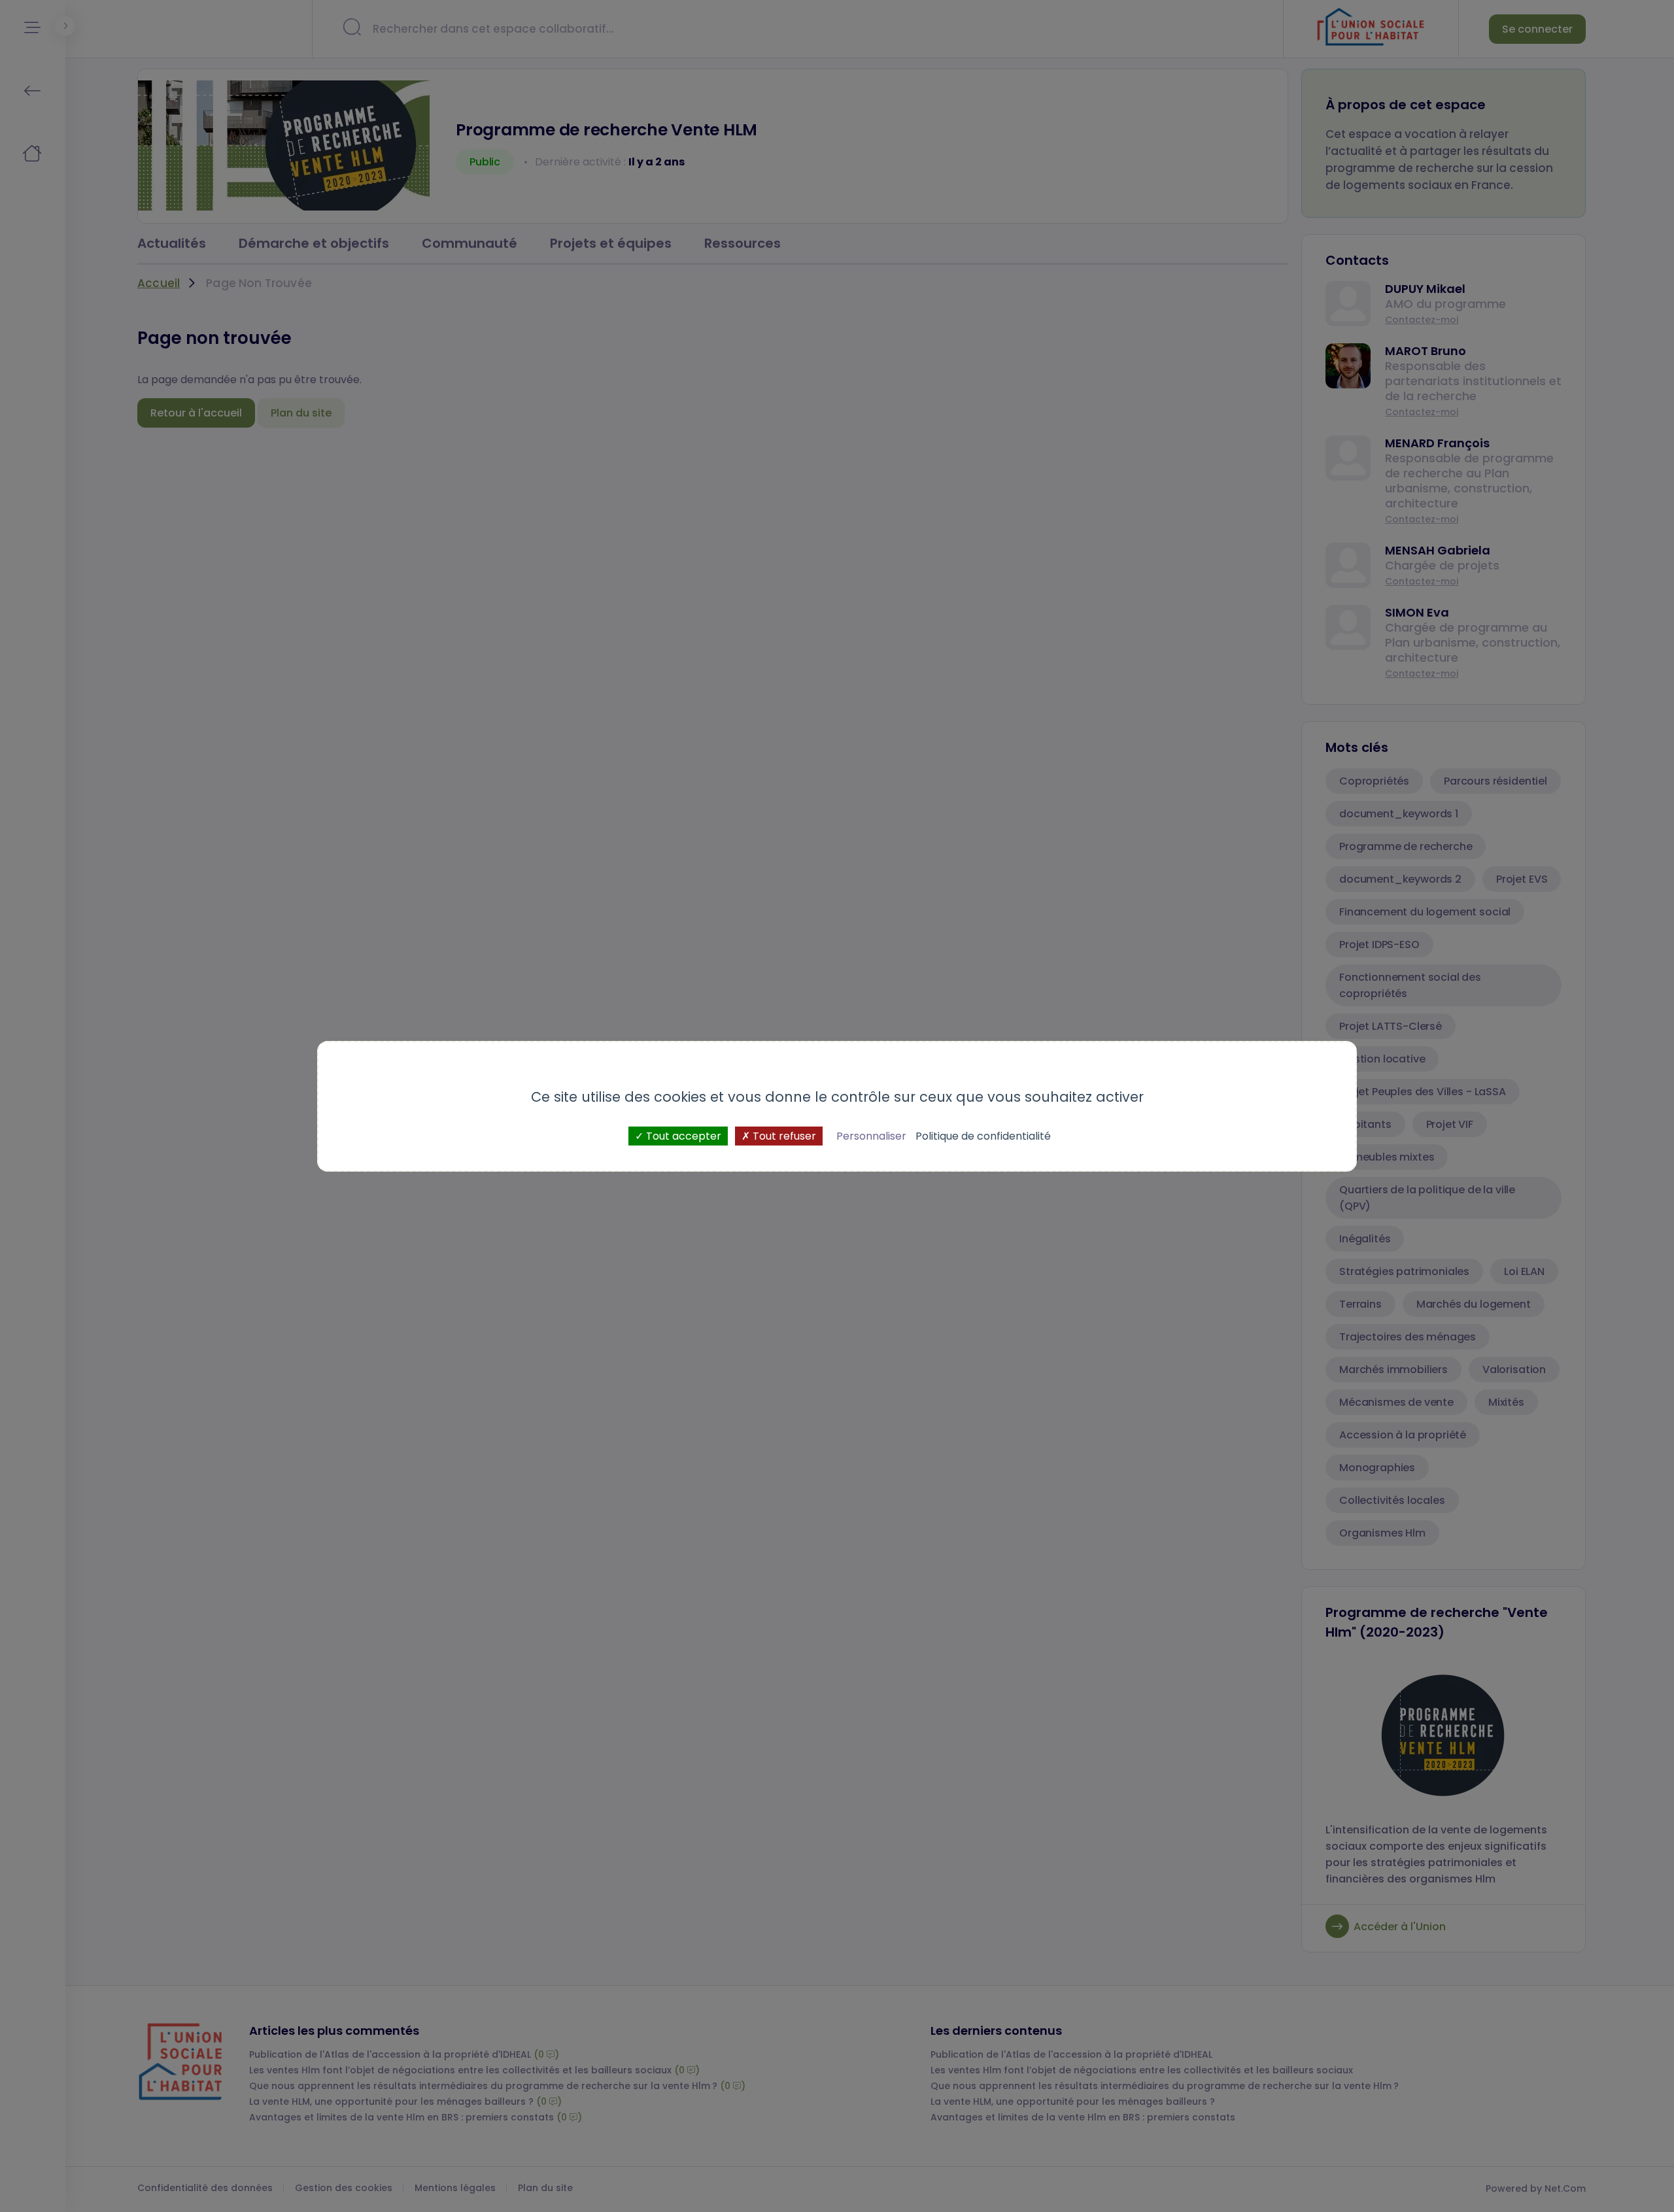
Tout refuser (783, 1135)
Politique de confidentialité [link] (983, 1135)
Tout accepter (682, 1135)
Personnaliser (871, 1135)
